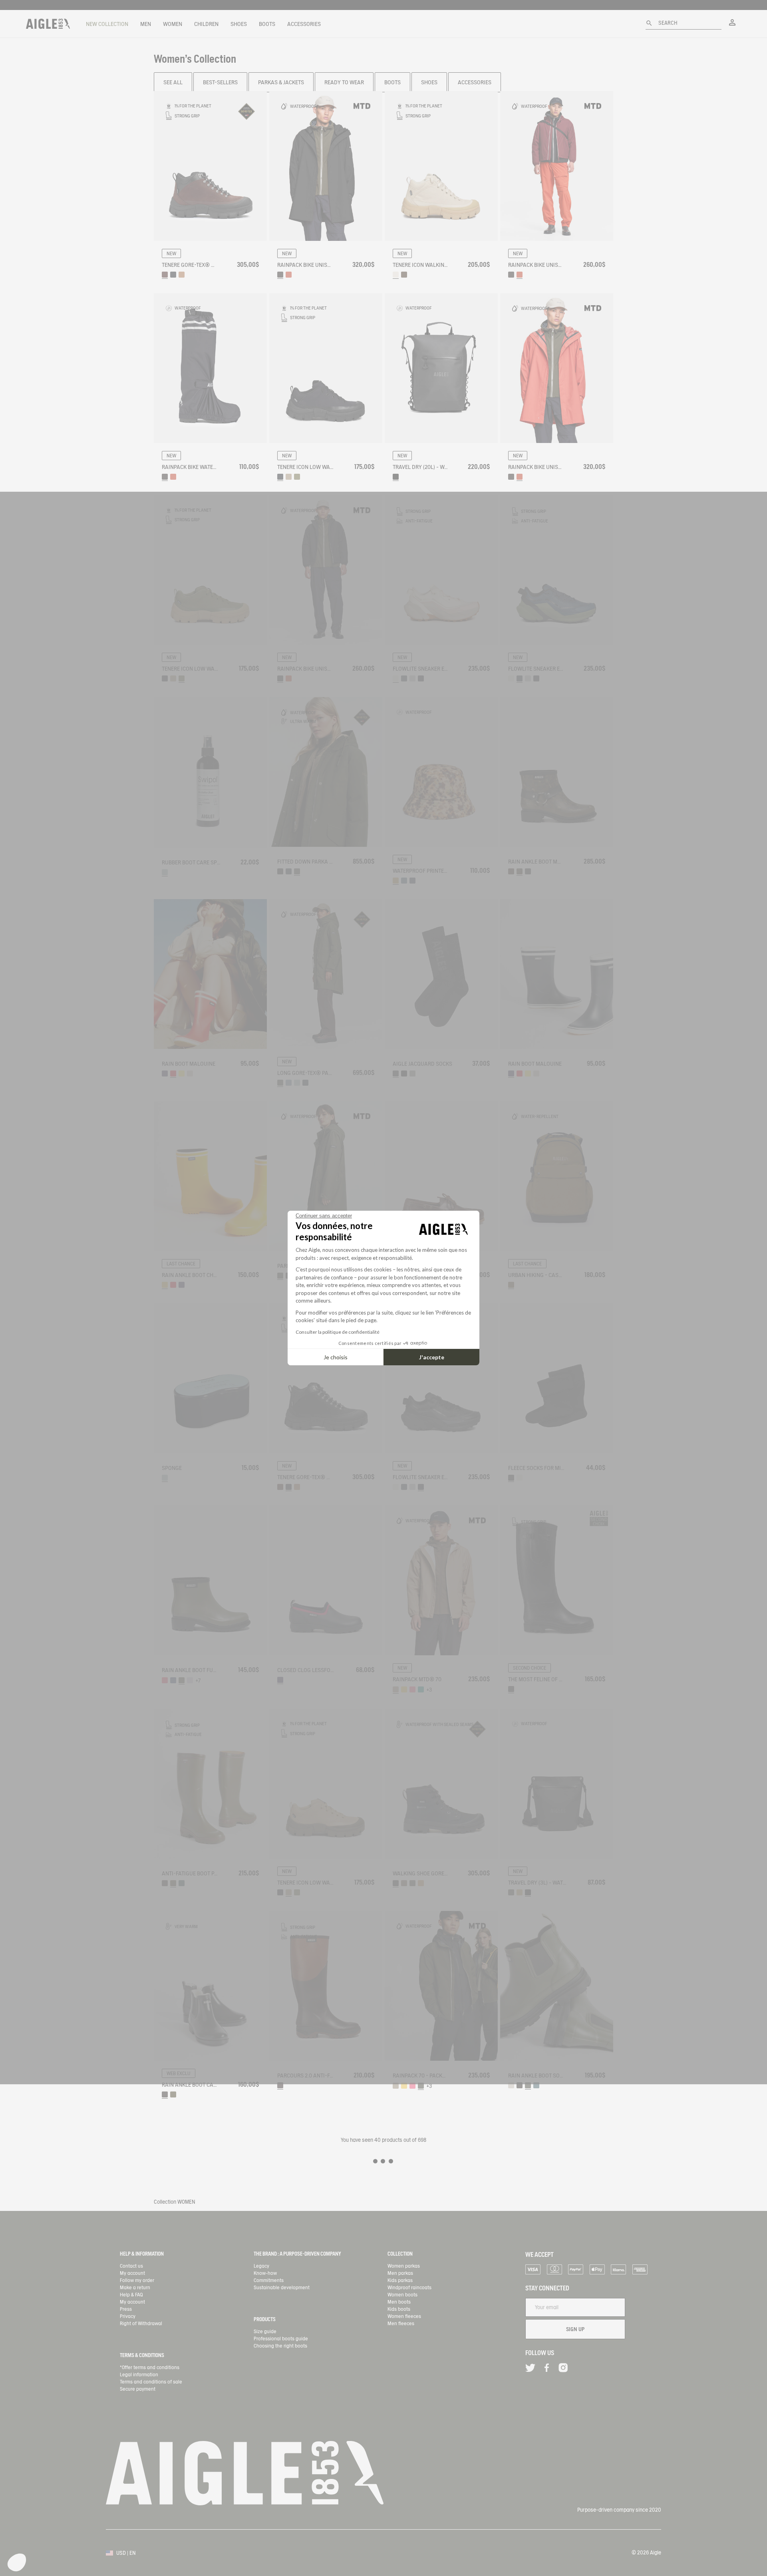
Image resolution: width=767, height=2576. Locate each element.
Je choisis (336, 1357)
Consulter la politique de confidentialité (338, 1332)
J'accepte (432, 1357)
